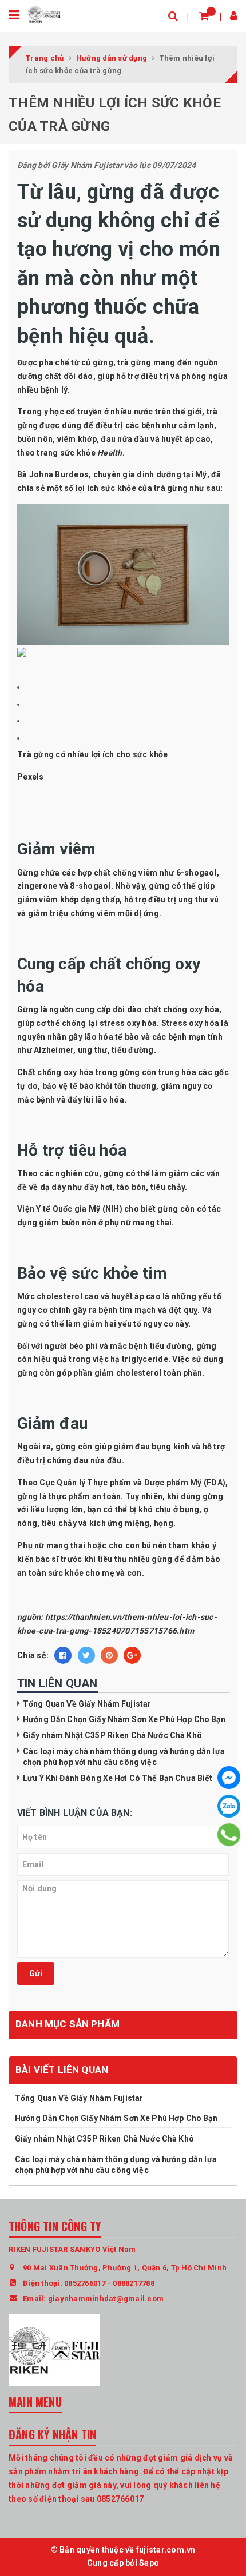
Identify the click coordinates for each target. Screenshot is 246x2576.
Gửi (36, 1974)
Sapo (149, 2563)
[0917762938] (229, 1835)
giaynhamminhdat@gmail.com (106, 2299)
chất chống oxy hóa (182, 1009)
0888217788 (134, 2283)
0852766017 (85, 2283)
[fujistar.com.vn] (44, 14)
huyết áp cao (186, 439)
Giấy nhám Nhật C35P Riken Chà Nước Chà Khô (113, 1735)
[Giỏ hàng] (204, 16)
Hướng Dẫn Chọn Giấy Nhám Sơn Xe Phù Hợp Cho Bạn (124, 1719)
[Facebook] (229, 1778)
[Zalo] (229, 1806)
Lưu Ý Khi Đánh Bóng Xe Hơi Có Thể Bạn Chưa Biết (118, 1778)
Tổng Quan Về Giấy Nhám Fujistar (87, 1704)
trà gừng (134, 362)
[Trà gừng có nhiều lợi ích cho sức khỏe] (123, 574)
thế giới (187, 412)
